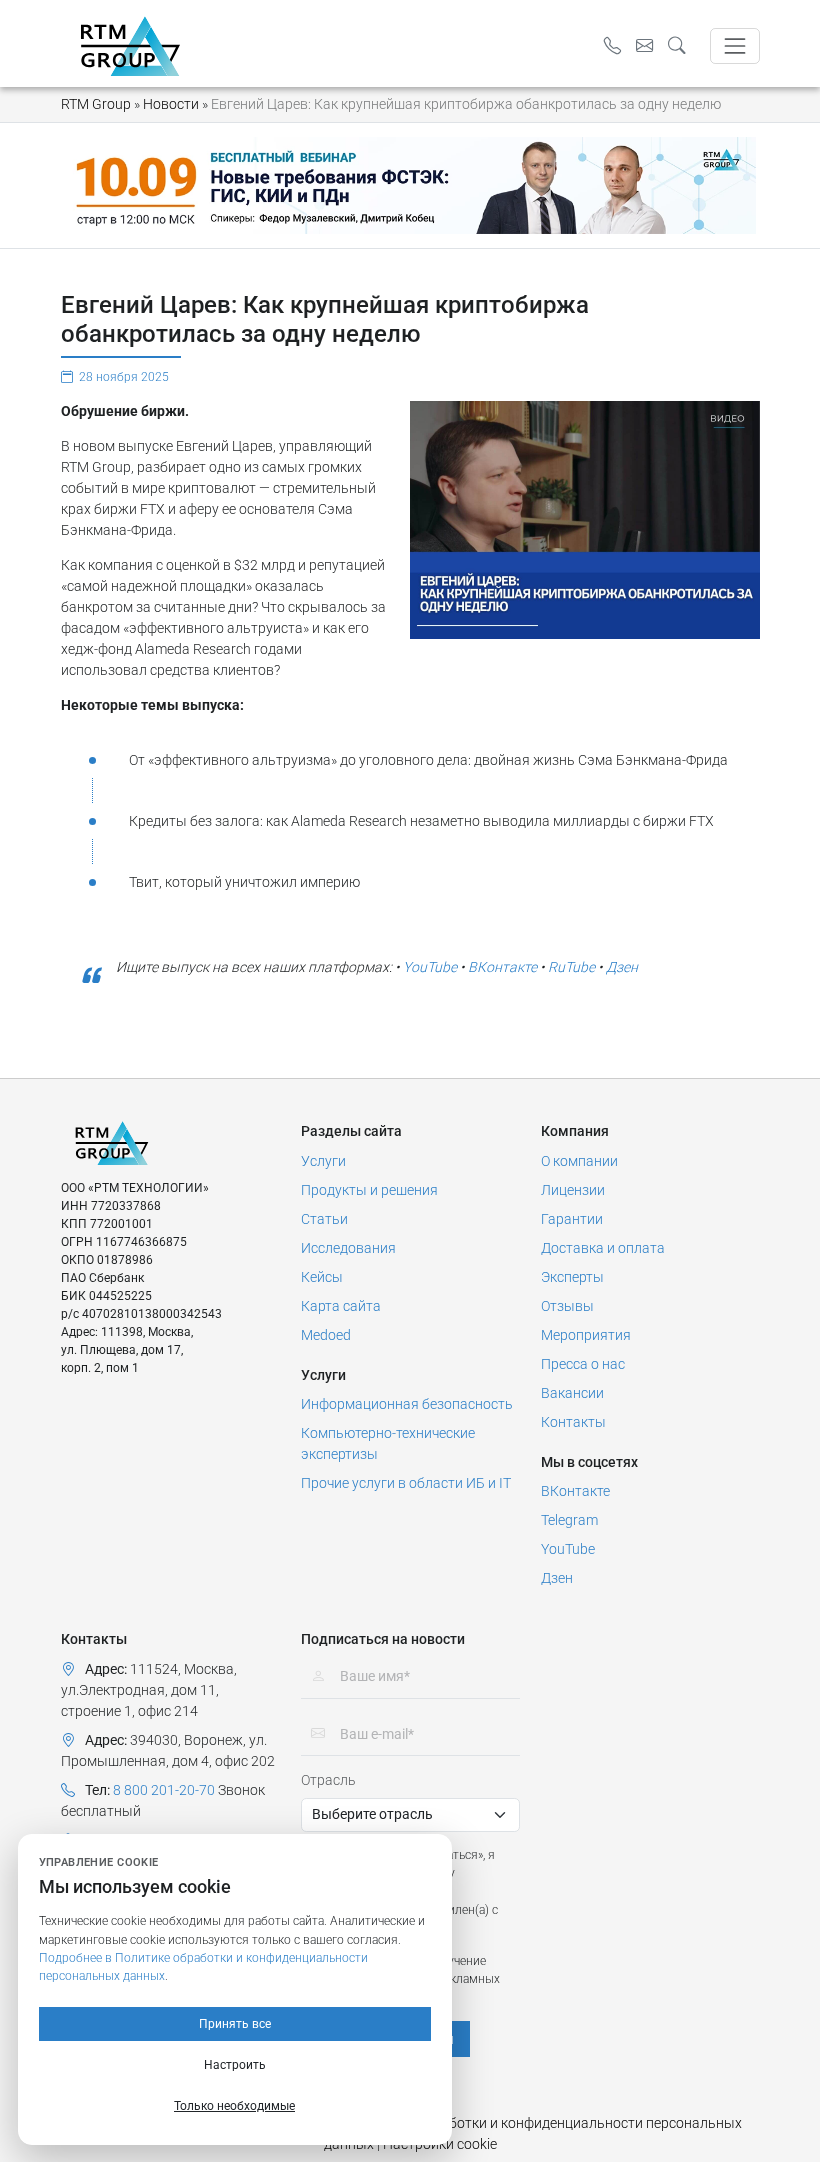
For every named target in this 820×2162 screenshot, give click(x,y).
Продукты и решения (369, 1190)
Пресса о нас (583, 1364)
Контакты (573, 1422)
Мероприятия (586, 1335)
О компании (579, 1161)
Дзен (622, 967)
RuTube (571, 967)
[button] (682, 46)
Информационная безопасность (407, 1404)
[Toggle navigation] (734, 45)
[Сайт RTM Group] (130, 45)
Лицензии (573, 1190)
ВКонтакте (502, 967)
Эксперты (572, 1277)
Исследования (348, 1248)
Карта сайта (341, 1306)
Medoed (326, 1335)
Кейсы (322, 1277)
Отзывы (567, 1306)
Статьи (324, 1219)
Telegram (569, 1520)
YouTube (430, 967)
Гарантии (572, 1219)
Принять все (235, 2024)
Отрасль (328, 1780)
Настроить (235, 2065)
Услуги (323, 1161)
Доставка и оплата (603, 1248)
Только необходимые (234, 2106)
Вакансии (572, 1393)
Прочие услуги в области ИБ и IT (406, 1483)
